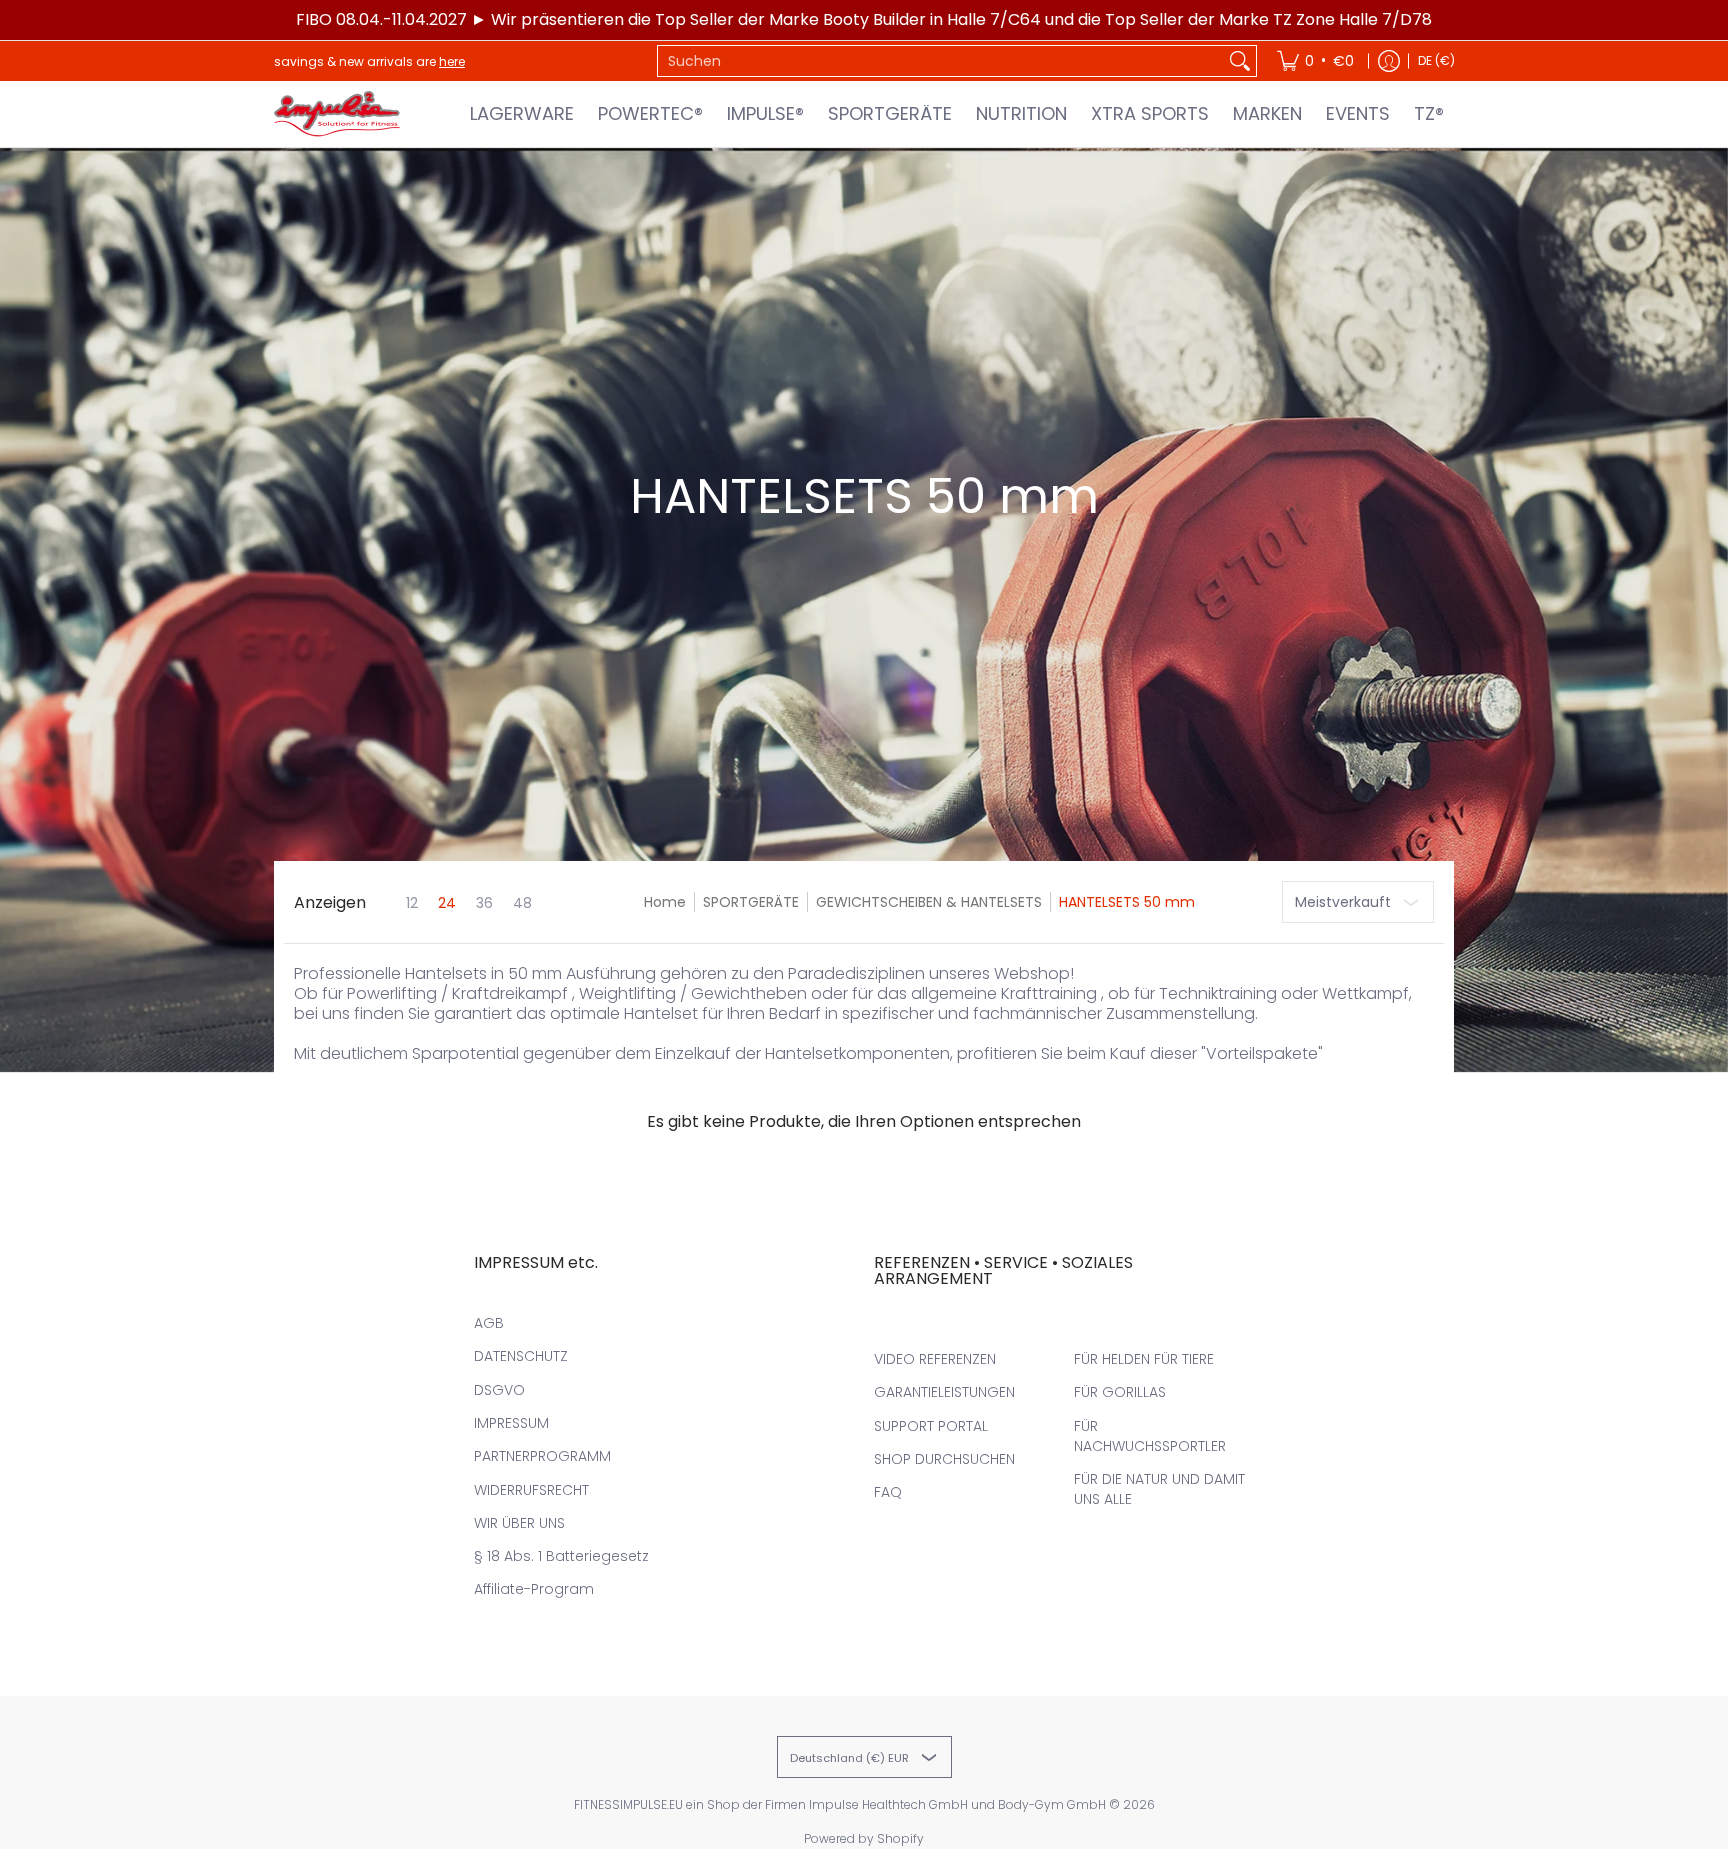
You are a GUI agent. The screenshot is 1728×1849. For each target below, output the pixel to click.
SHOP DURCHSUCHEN (944, 1459)
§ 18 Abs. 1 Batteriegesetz (561, 1556)
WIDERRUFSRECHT (531, 1490)
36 (484, 903)
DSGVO (499, 1390)
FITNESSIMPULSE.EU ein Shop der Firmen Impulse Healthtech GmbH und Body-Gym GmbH (840, 1804)
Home (665, 902)
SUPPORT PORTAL (931, 1426)
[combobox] (941, 61)
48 (522, 903)
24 (447, 903)
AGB (489, 1323)
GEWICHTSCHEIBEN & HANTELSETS (929, 902)
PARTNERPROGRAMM (542, 1456)
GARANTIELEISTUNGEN (944, 1392)
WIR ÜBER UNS (519, 1523)
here (452, 61)
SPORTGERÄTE (751, 902)
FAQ (888, 1492)
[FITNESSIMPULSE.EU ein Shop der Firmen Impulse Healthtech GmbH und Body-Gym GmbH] (339, 114)
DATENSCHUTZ (521, 1356)
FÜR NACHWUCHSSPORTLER (1150, 1436)
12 (412, 903)
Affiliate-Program (534, 1589)
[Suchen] (1240, 61)
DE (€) (1436, 60)
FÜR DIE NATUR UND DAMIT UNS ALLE (1159, 1489)
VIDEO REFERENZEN (935, 1359)
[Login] (1389, 61)
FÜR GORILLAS (1120, 1392)
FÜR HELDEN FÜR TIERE (1144, 1359)
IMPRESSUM (511, 1423)
